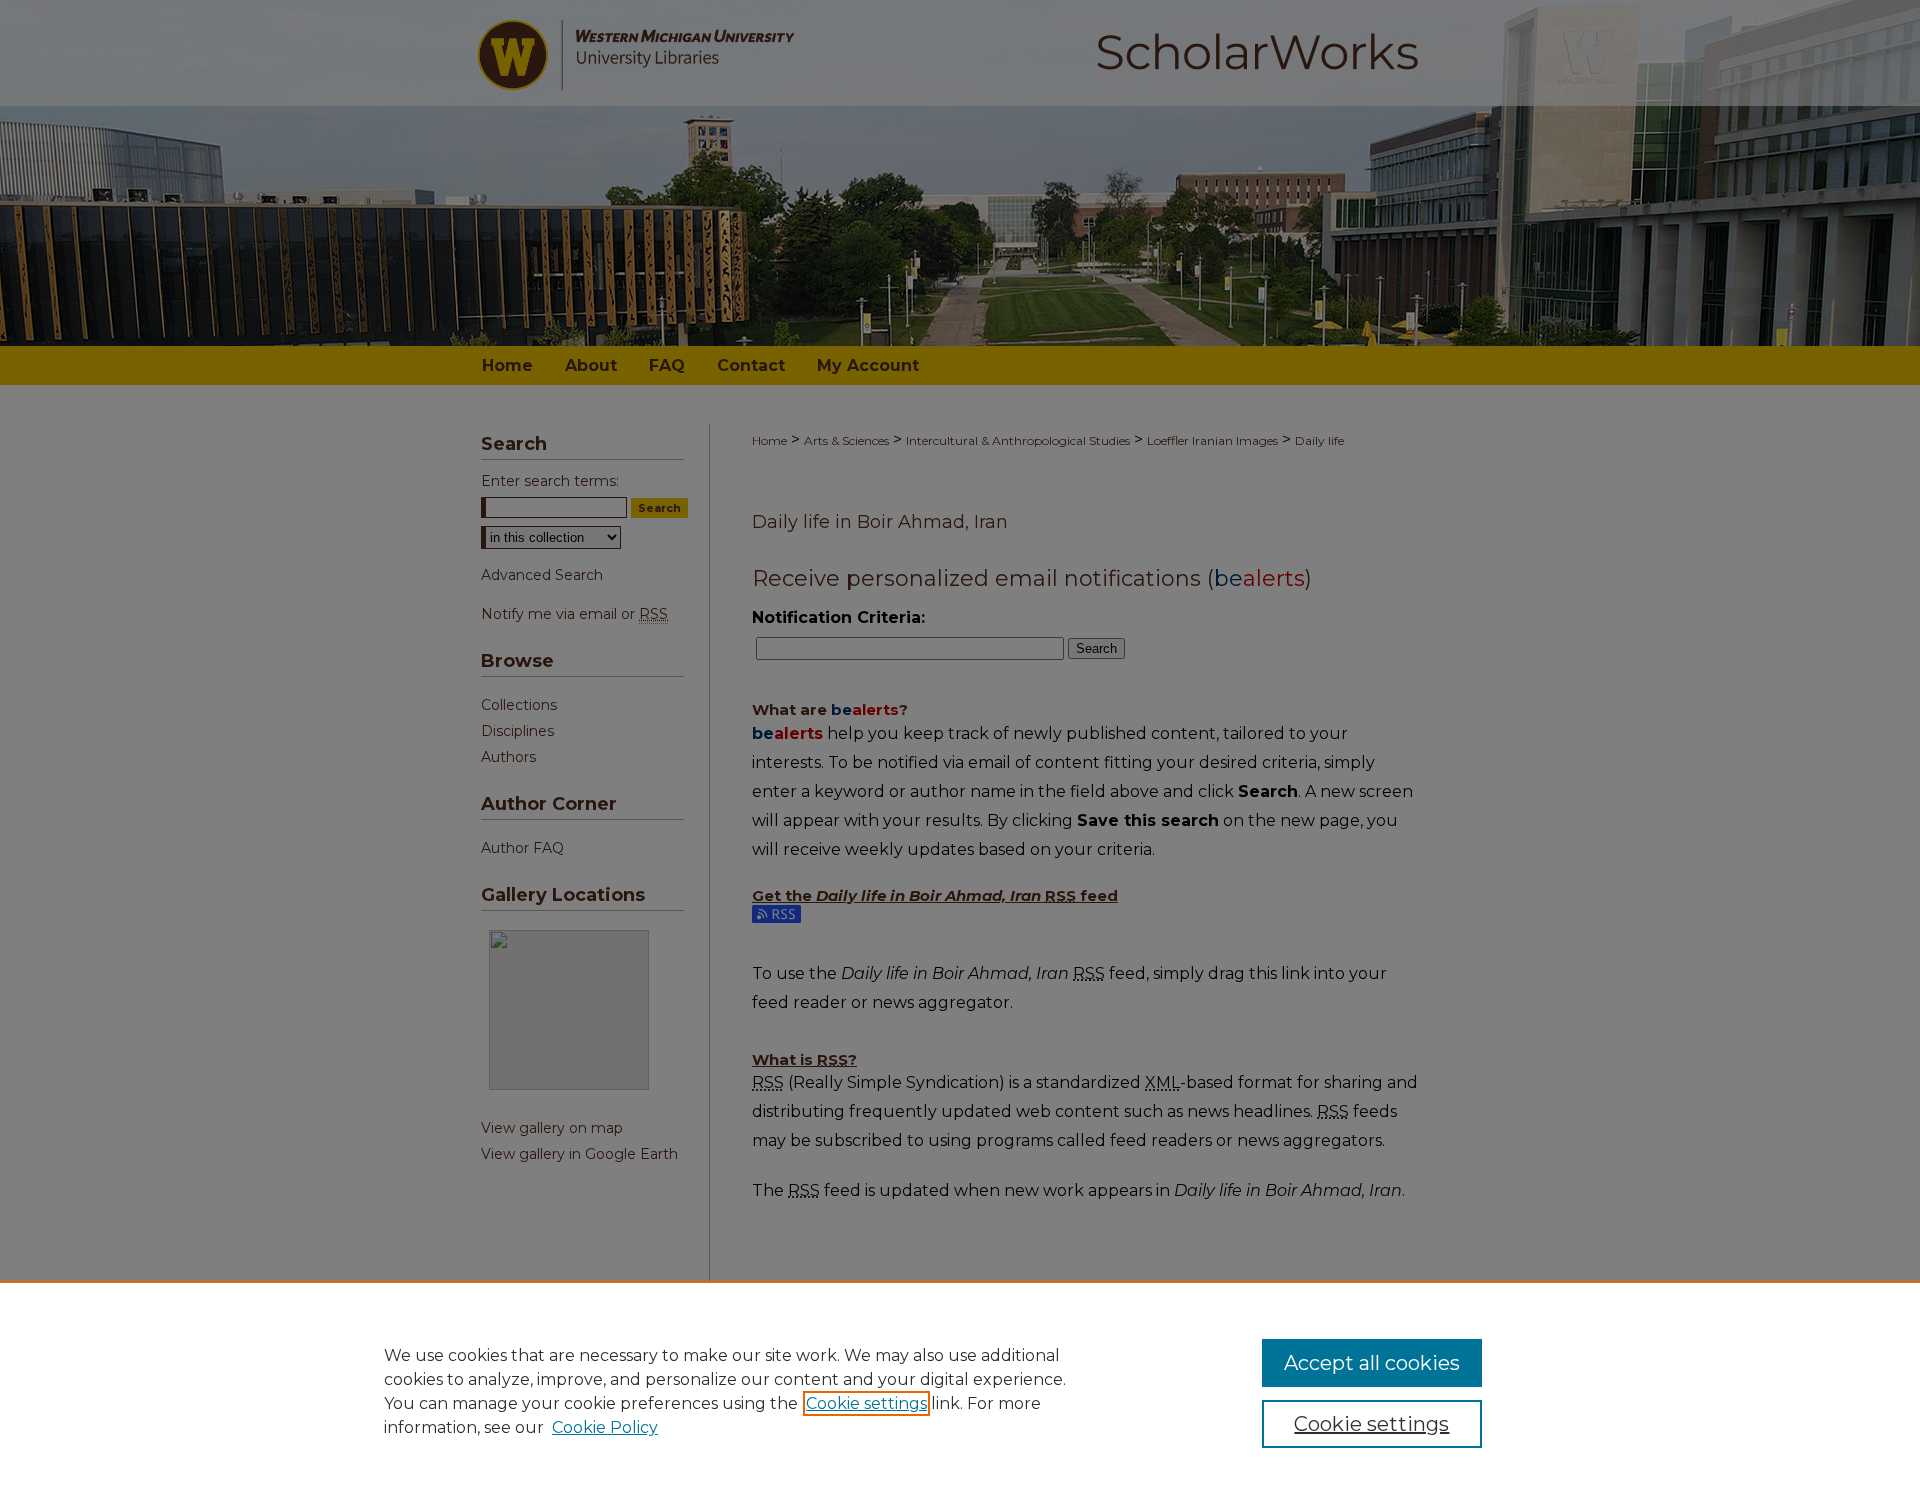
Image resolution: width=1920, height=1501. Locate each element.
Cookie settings (866, 1403)
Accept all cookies (1372, 1363)
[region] (960, 1391)
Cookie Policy (605, 1427)
